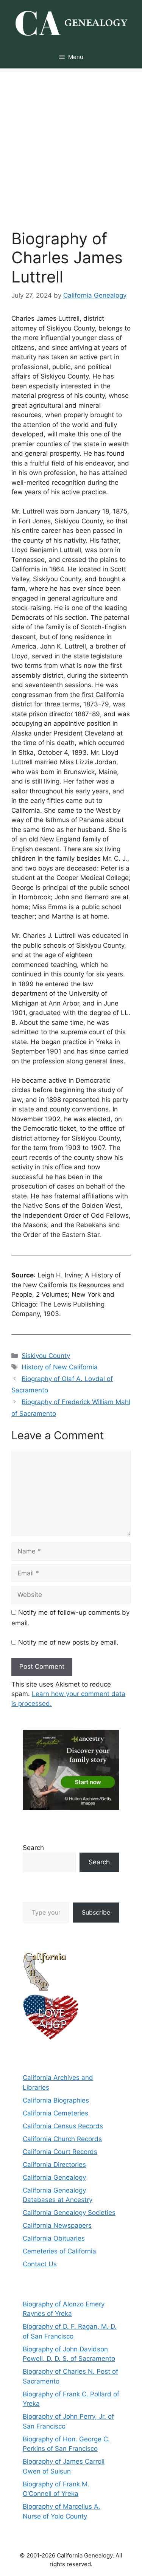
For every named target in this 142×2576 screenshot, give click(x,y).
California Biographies (56, 2100)
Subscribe (96, 1912)
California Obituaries (54, 2238)
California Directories (54, 2165)
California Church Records (62, 2139)
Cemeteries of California (59, 2251)
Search (33, 1848)
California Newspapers (57, 2225)
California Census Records (63, 2126)
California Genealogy (54, 2177)
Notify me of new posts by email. (68, 1642)
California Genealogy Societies (69, 2213)
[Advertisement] (71, 143)
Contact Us (40, 2264)
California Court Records (60, 2152)
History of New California (60, 1367)
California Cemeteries (55, 2113)
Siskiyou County (46, 1356)
